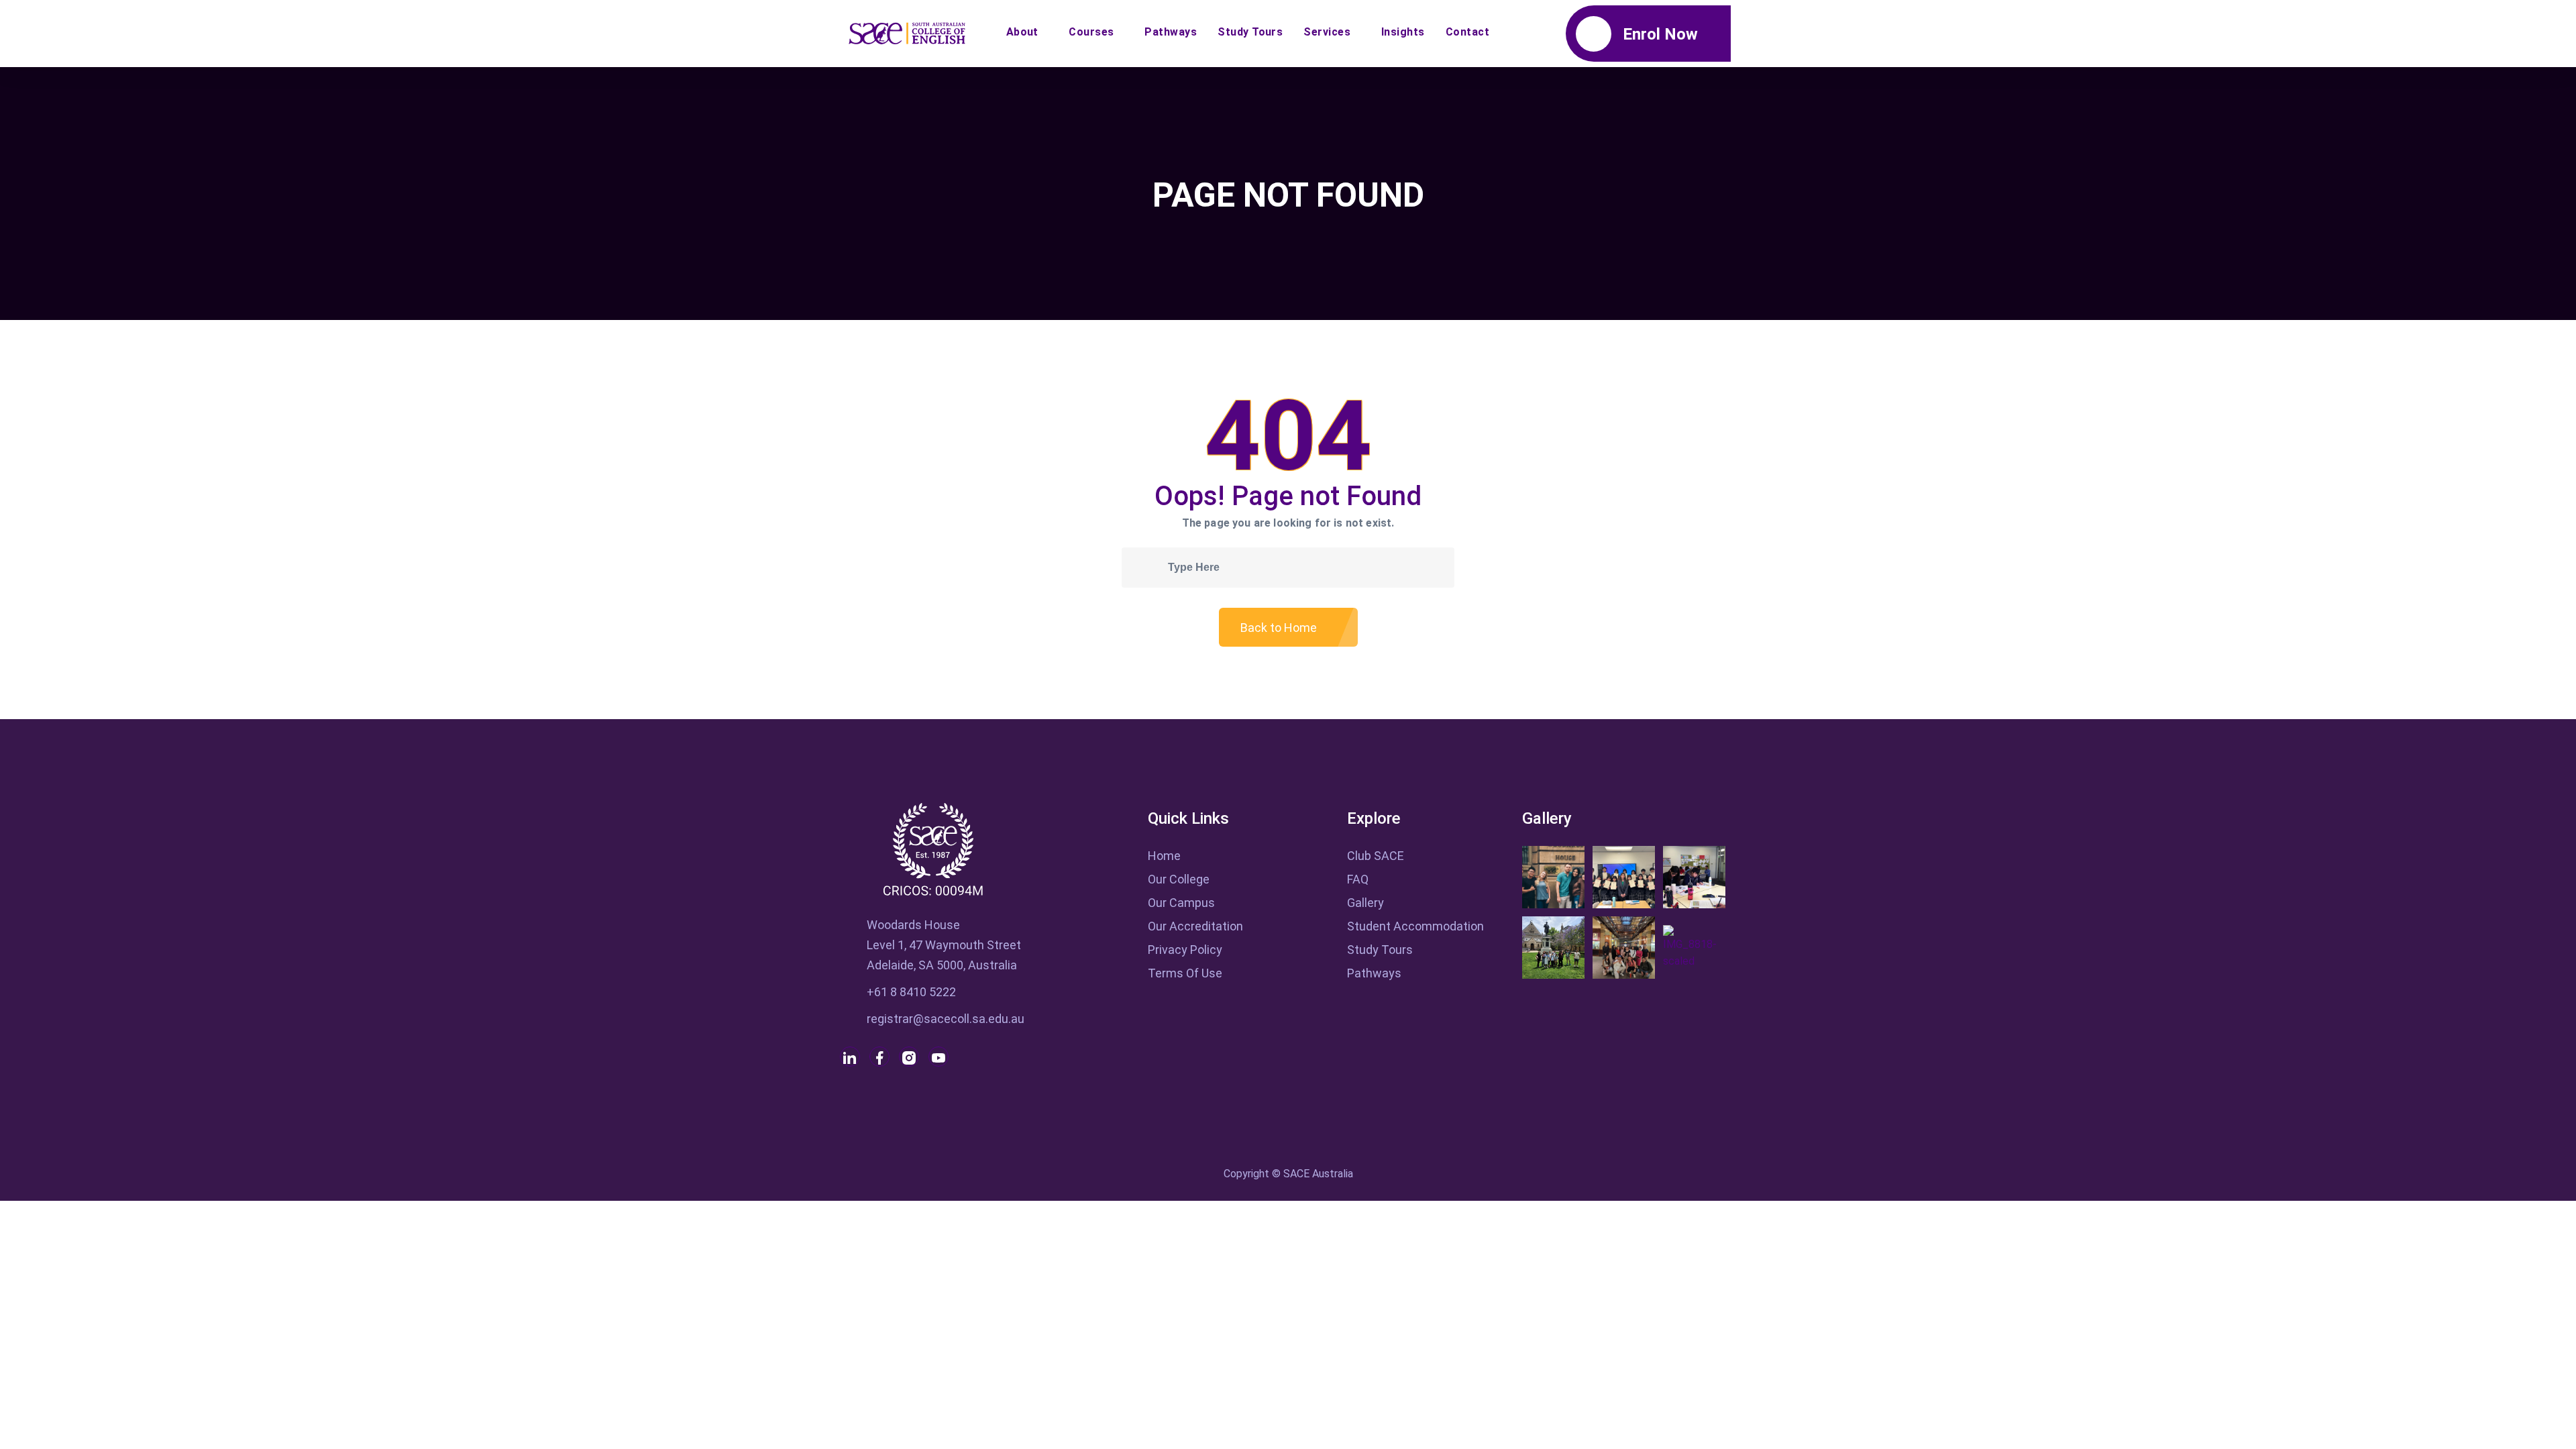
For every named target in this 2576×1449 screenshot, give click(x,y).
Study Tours (1250, 32)
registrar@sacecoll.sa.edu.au (946, 1019)
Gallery (1365, 903)
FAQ (1358, 879)
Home (1164, 856)
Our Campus (1181, 903)
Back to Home (1280, 628)
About (1022, 32)
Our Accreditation (1195, 926)
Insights (1403, 32)
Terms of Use (1185, 973)
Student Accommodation (1415, 926)
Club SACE (1376, 856)
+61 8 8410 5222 (911, 992)
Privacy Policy (1185, 950)
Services (1327, 32)
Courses (1091, 32)
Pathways (1171, 32)
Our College (1179, 879)
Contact (1467, 32)
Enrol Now (1660, 34)
